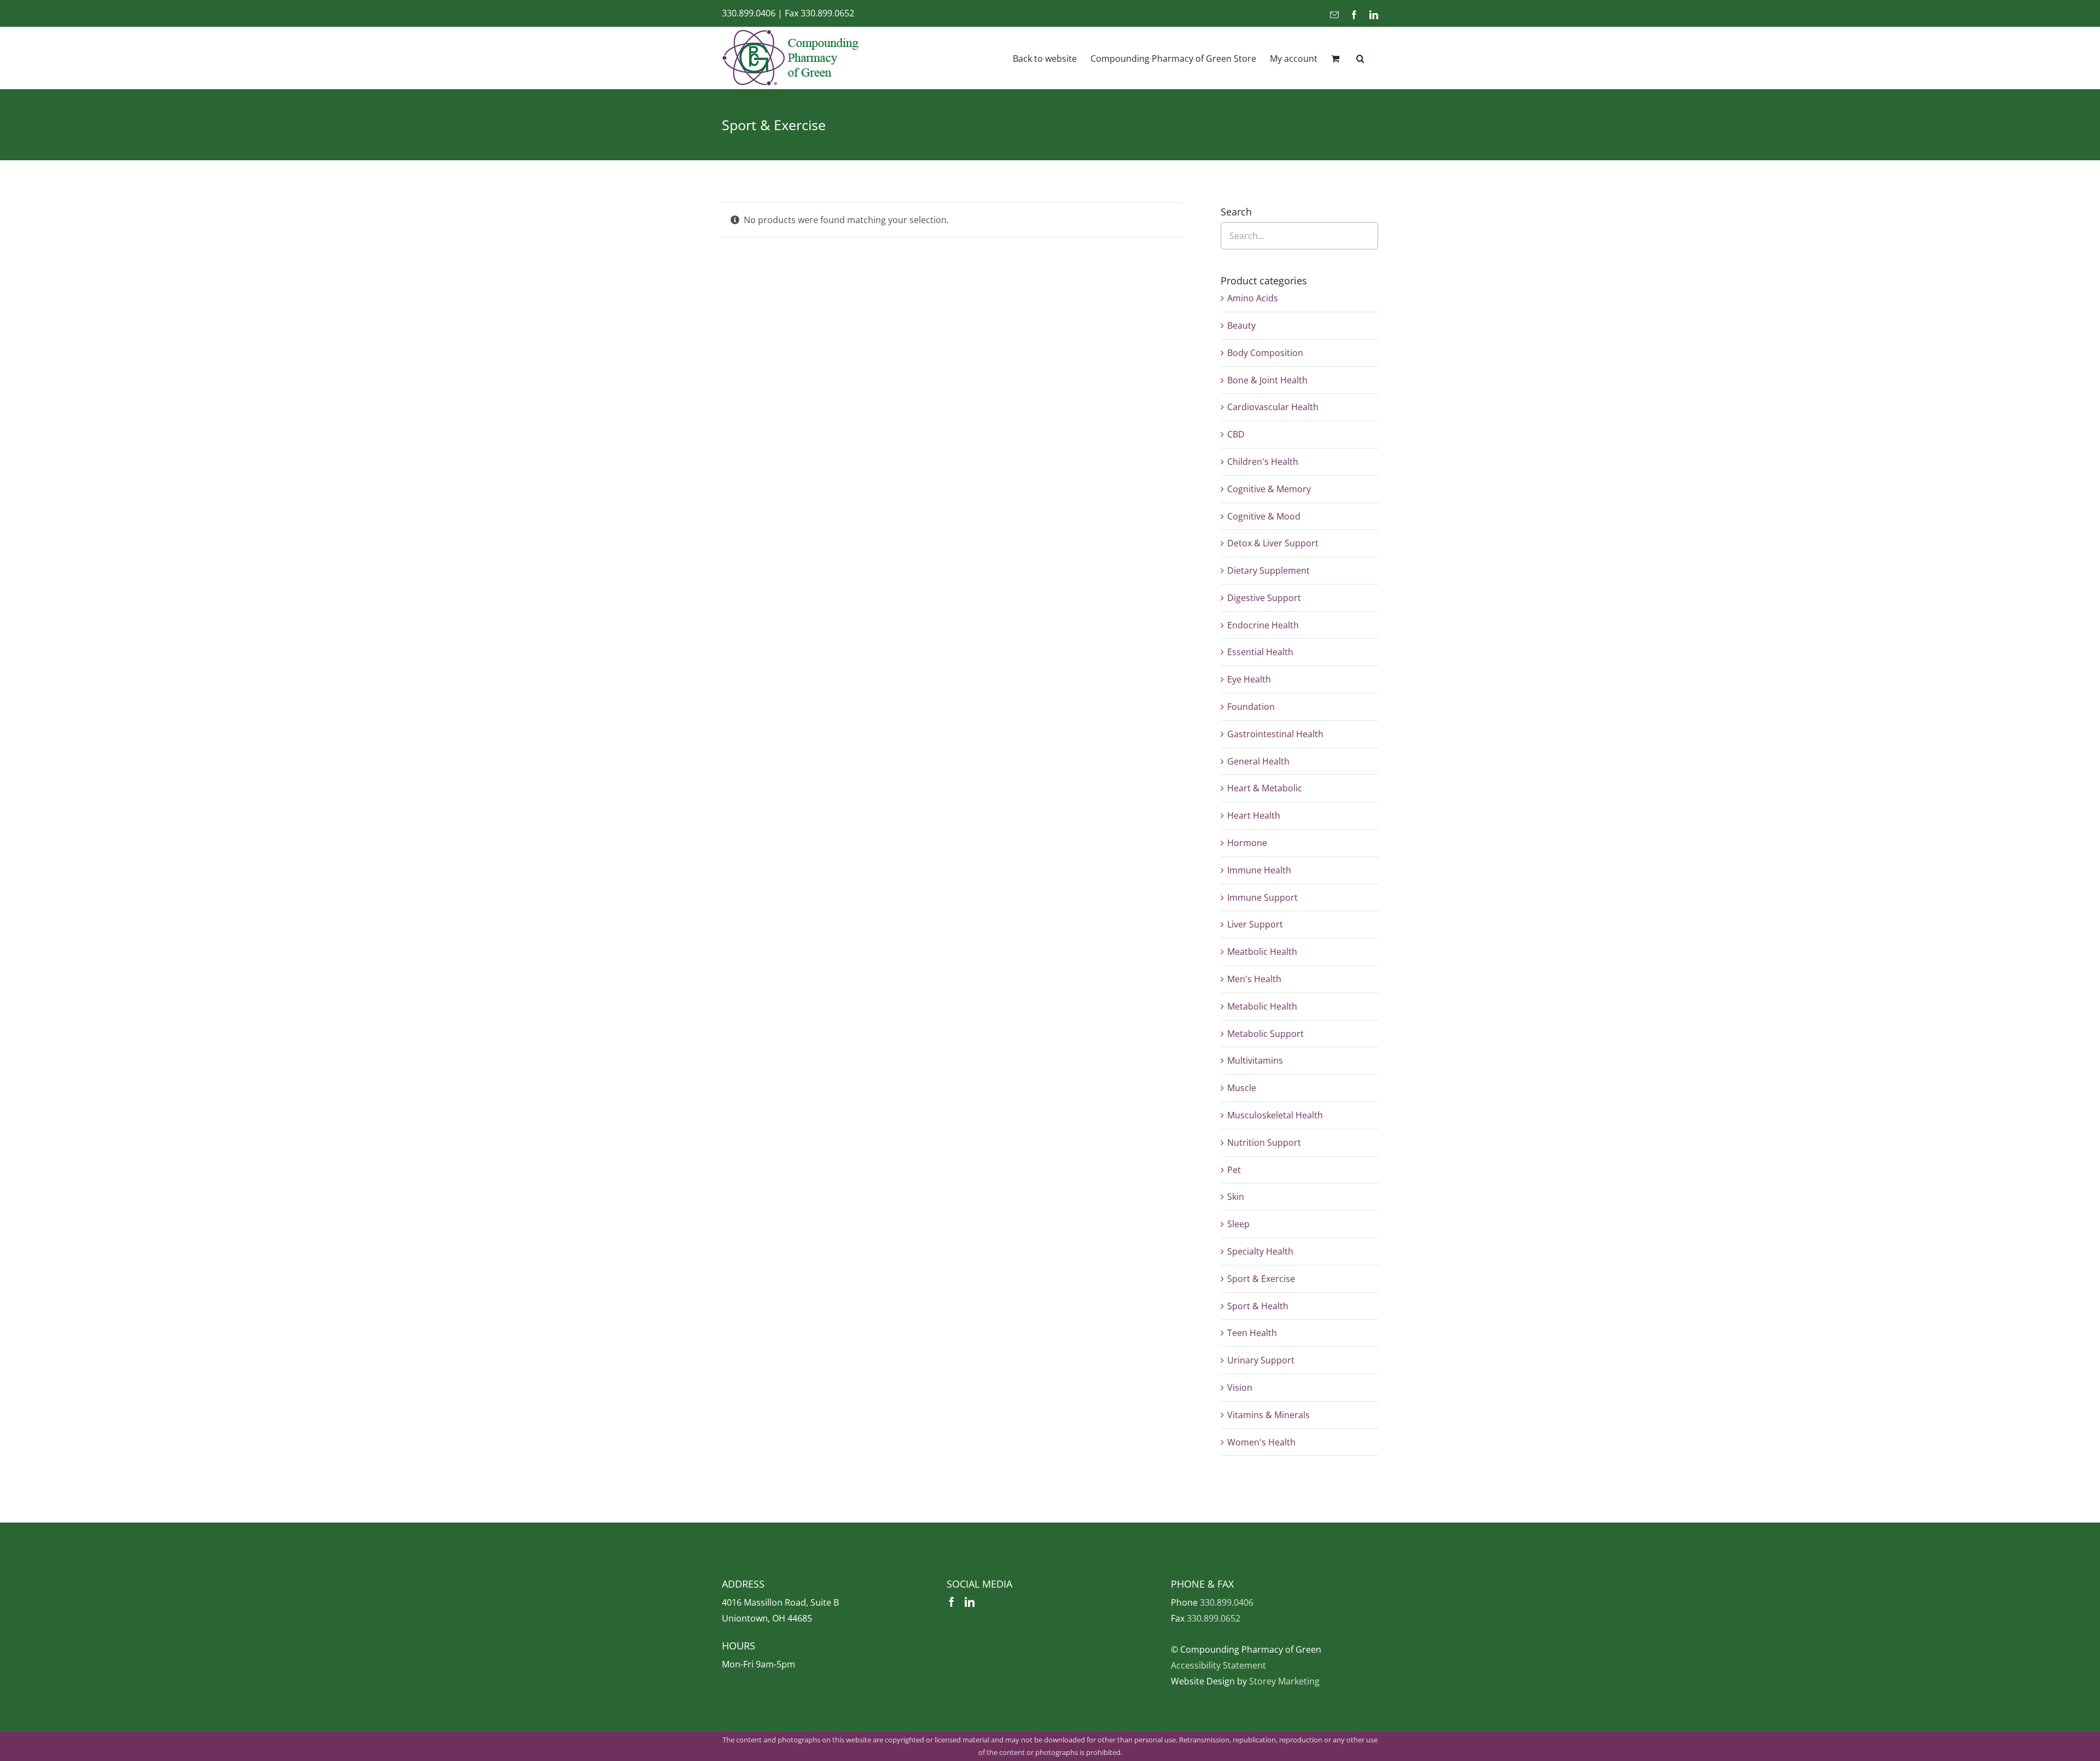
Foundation (1251, 707)
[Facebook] (952, 1602)
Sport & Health (1258, 1306)
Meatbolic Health (1262, 952)
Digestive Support (1264, 598)
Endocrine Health (1263, 625)
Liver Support (1255, 924)
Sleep (1238, 1224)
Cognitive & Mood (1264, 516)
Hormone (1247, 843)
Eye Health (1249, 679)
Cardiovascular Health (1273, 407)
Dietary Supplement (1268, 570)
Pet (1234, 1170)
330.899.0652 (827, 13)
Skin (1236, 1197)
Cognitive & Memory (1269, 489)
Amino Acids (1253, 298)
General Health (1258, 761)
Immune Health (1259, 870)
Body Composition (1265, 353)
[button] (1360, 58)
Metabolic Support (1265, 1034)
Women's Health (1261, 1442)
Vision (1240, 1387)
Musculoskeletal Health (1275, 1115)
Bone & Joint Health (1267, 380)
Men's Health (1254, 979)
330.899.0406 (749, 13)
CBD (1236, 434)
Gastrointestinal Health (1275, 734)
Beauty (1241, 325)
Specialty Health (1260, 1251)
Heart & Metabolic (1265, 788)
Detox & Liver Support (1273, 543)
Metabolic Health (1262, 1006)
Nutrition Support (1264, 1142)
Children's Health (1263, 462)
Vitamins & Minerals (1268, 1415)
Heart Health (1254, 815)
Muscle (1242, 1088)
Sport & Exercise (1261, 1279)
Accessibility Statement (1218, 1665)
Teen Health (1252, 1333)
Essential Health (1260, 652)
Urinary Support (1261, 1360)
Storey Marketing (1284, 1681)
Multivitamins (1255, 1060)
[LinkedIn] (970, 1602)
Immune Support (1262, 897)
